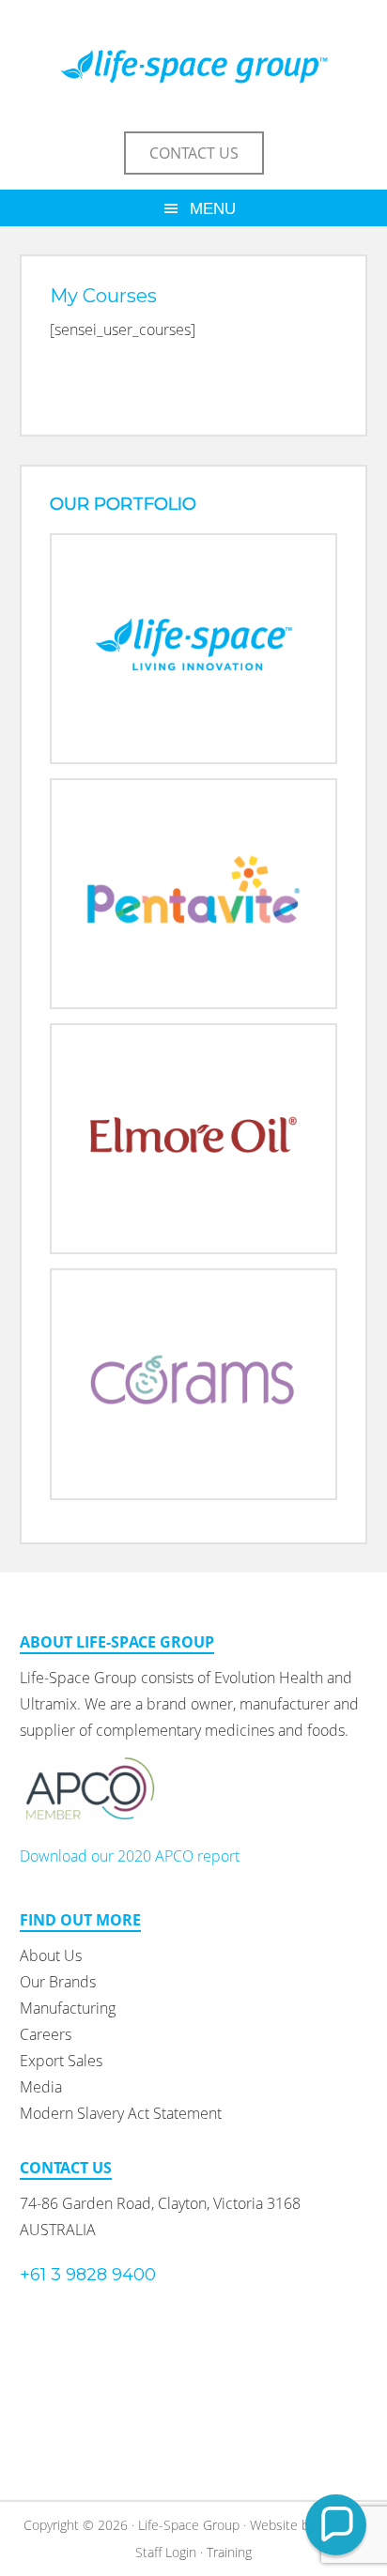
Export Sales (61, 2061)
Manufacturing (68, 2008)
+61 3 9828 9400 (88, 2275)
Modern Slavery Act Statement (121, 2113)
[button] (336, 2525)
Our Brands (58, 1982)
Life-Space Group (194, 66)
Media (41, 2087)
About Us (51, 1955)
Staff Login (166, 2552)
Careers (46, 2034)
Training (229, 2552)
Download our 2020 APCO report (130, 1856)
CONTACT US (194, 153)
